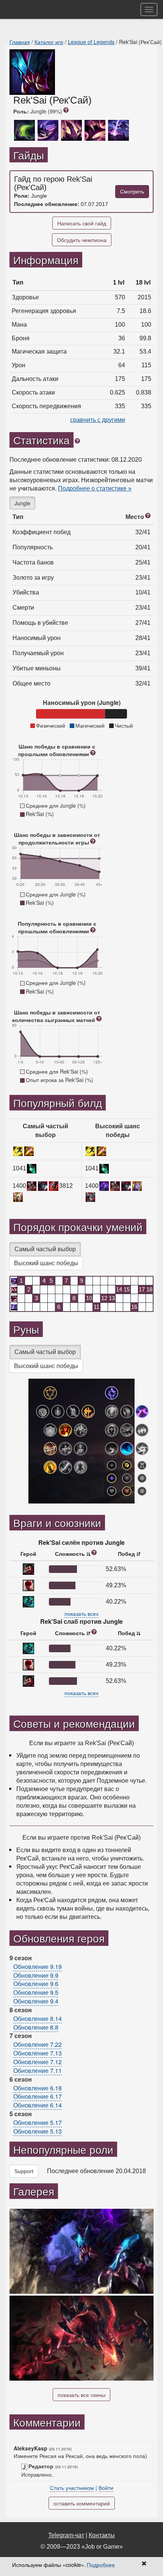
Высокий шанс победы (46, 1263)
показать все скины (81, 2395)
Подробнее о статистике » (95, 488)
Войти (106, 2488)
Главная (20, 42)
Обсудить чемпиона (82, 240)
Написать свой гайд (82, 223)
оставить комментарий (82, 2503)
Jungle (22, 503)
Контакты (102, 2535)
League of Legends (91, 42)
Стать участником (72, 2488)
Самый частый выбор (45, 1249)
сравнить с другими (98, 420)
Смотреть (132, 192)
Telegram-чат (66, 2535)
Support (24, 2171)
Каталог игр (49, 42)
